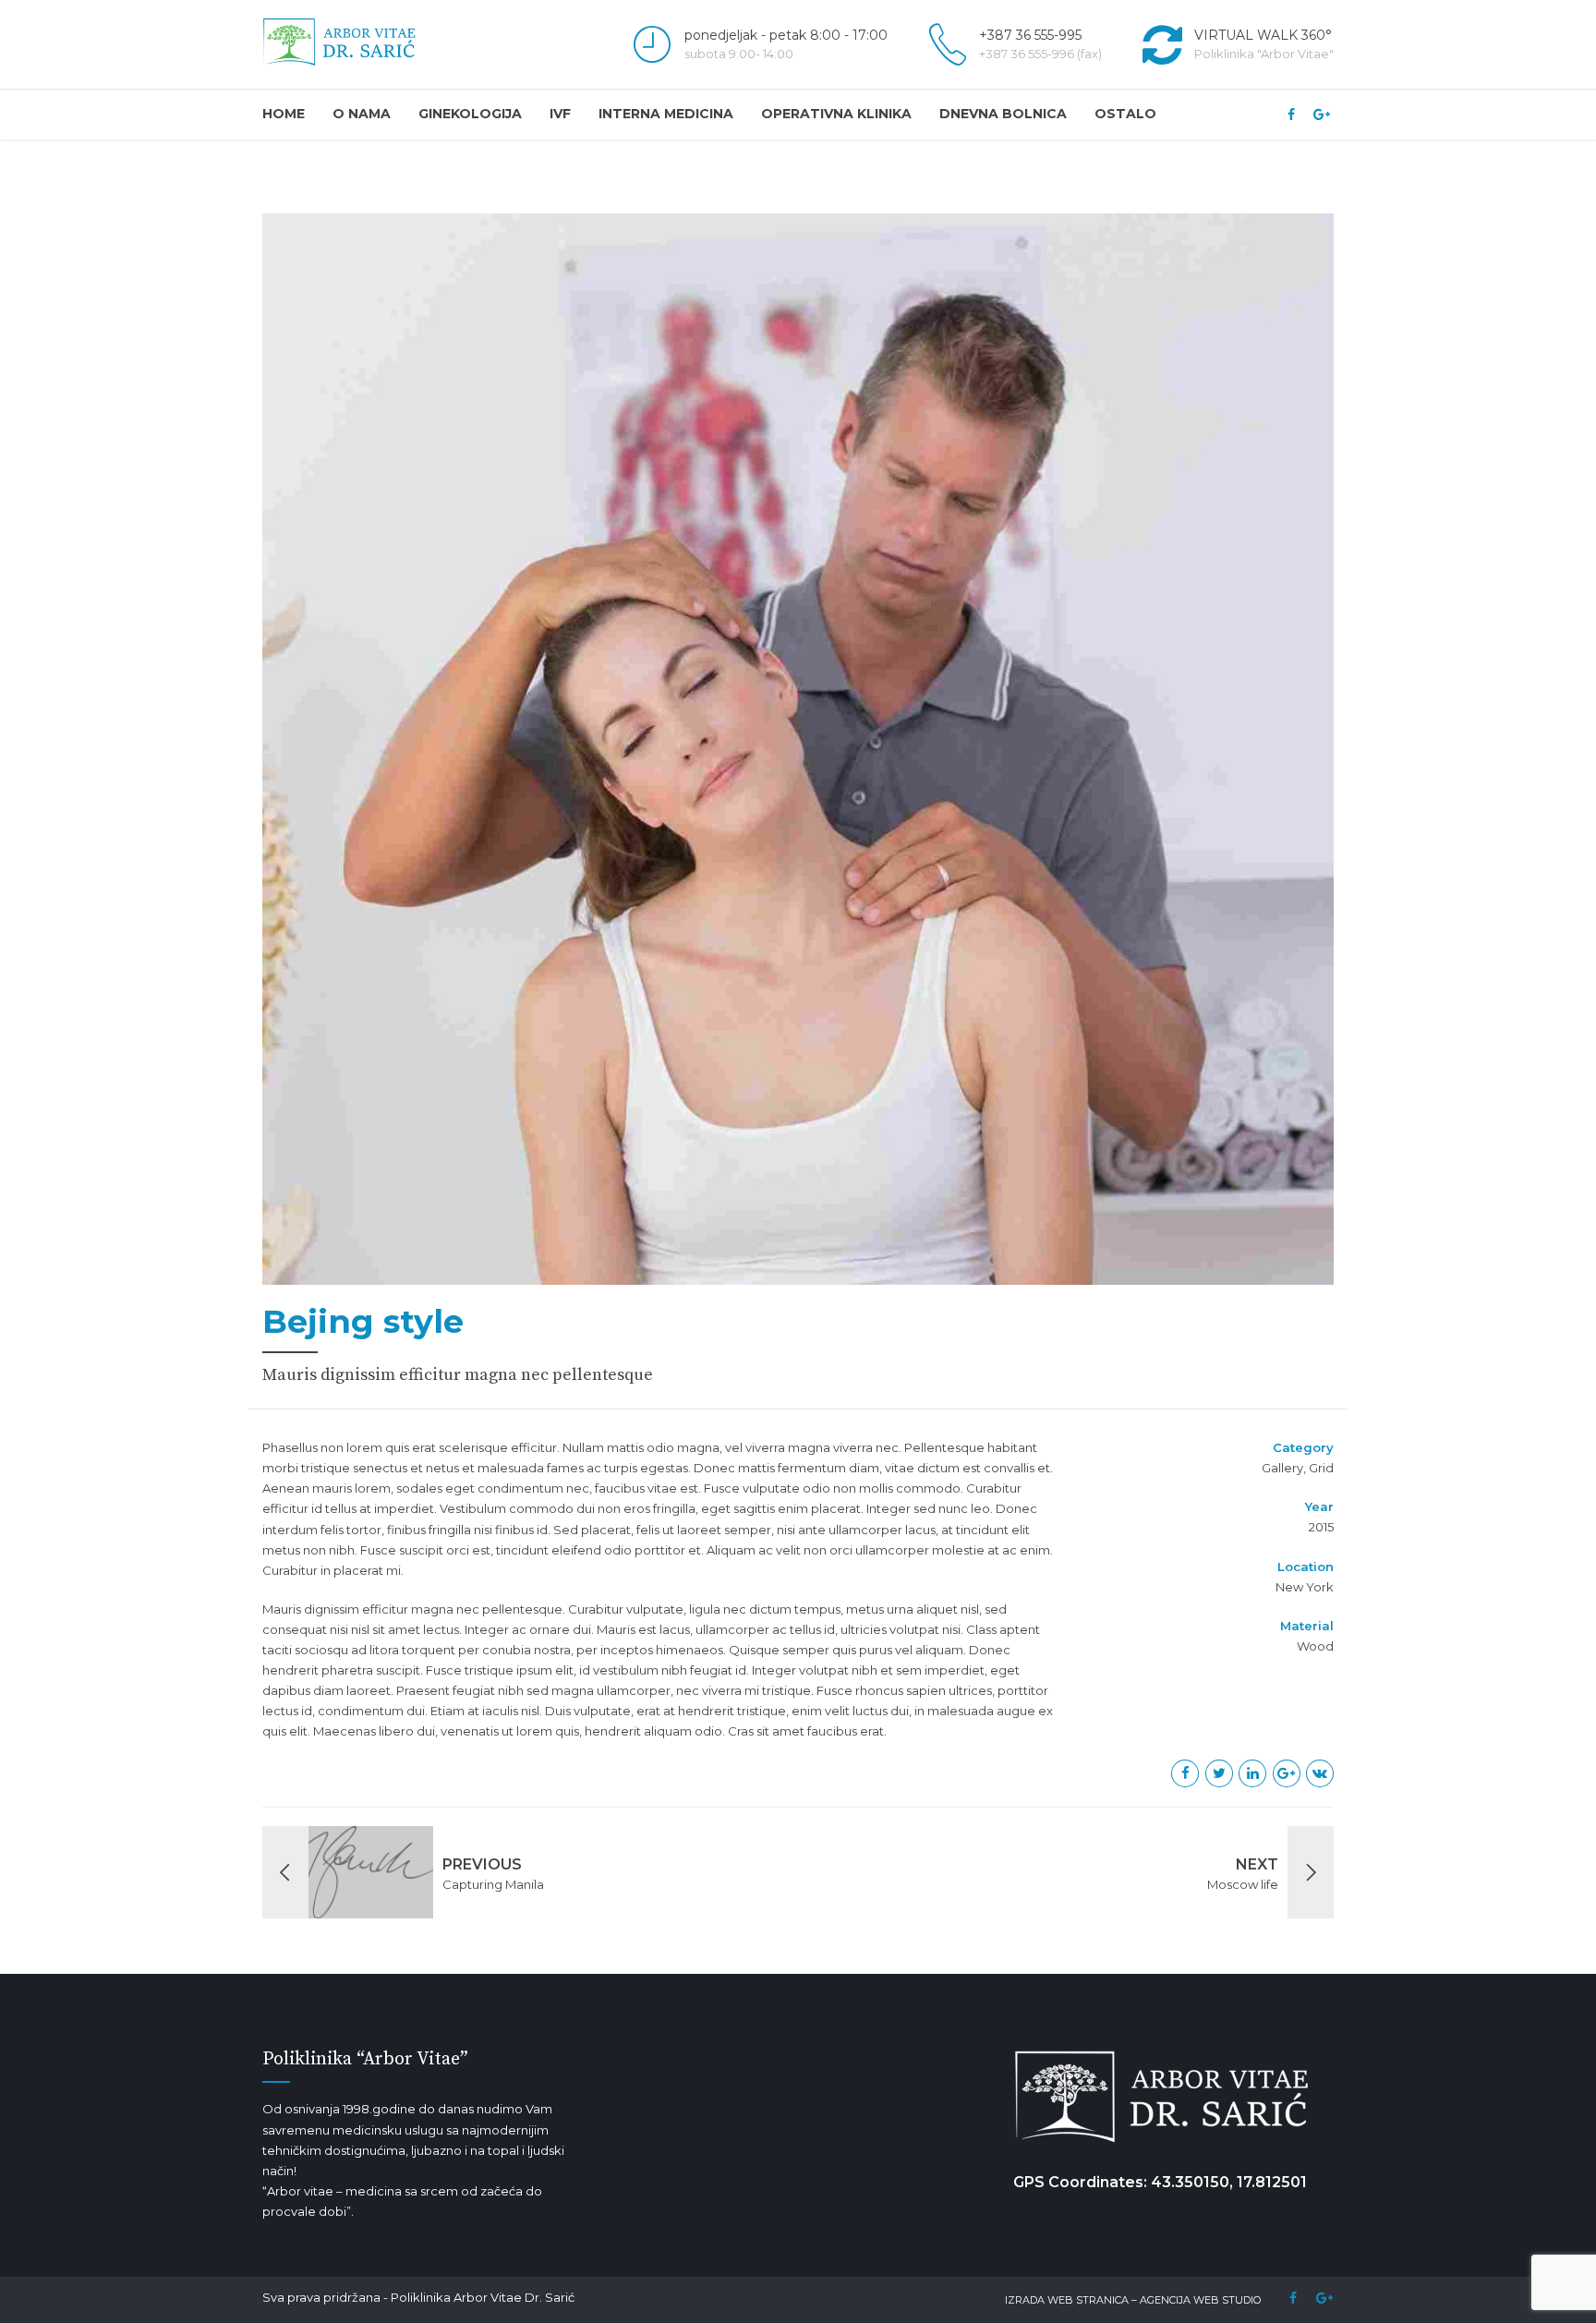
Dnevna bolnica (1003, 114)
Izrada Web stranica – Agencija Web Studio (1133, 2300)
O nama (362, 114)
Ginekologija (470, 114)
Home (284, 114)
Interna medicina (666, 114)
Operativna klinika (836, 114)
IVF (560, 114)
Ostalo (1125, 114)
